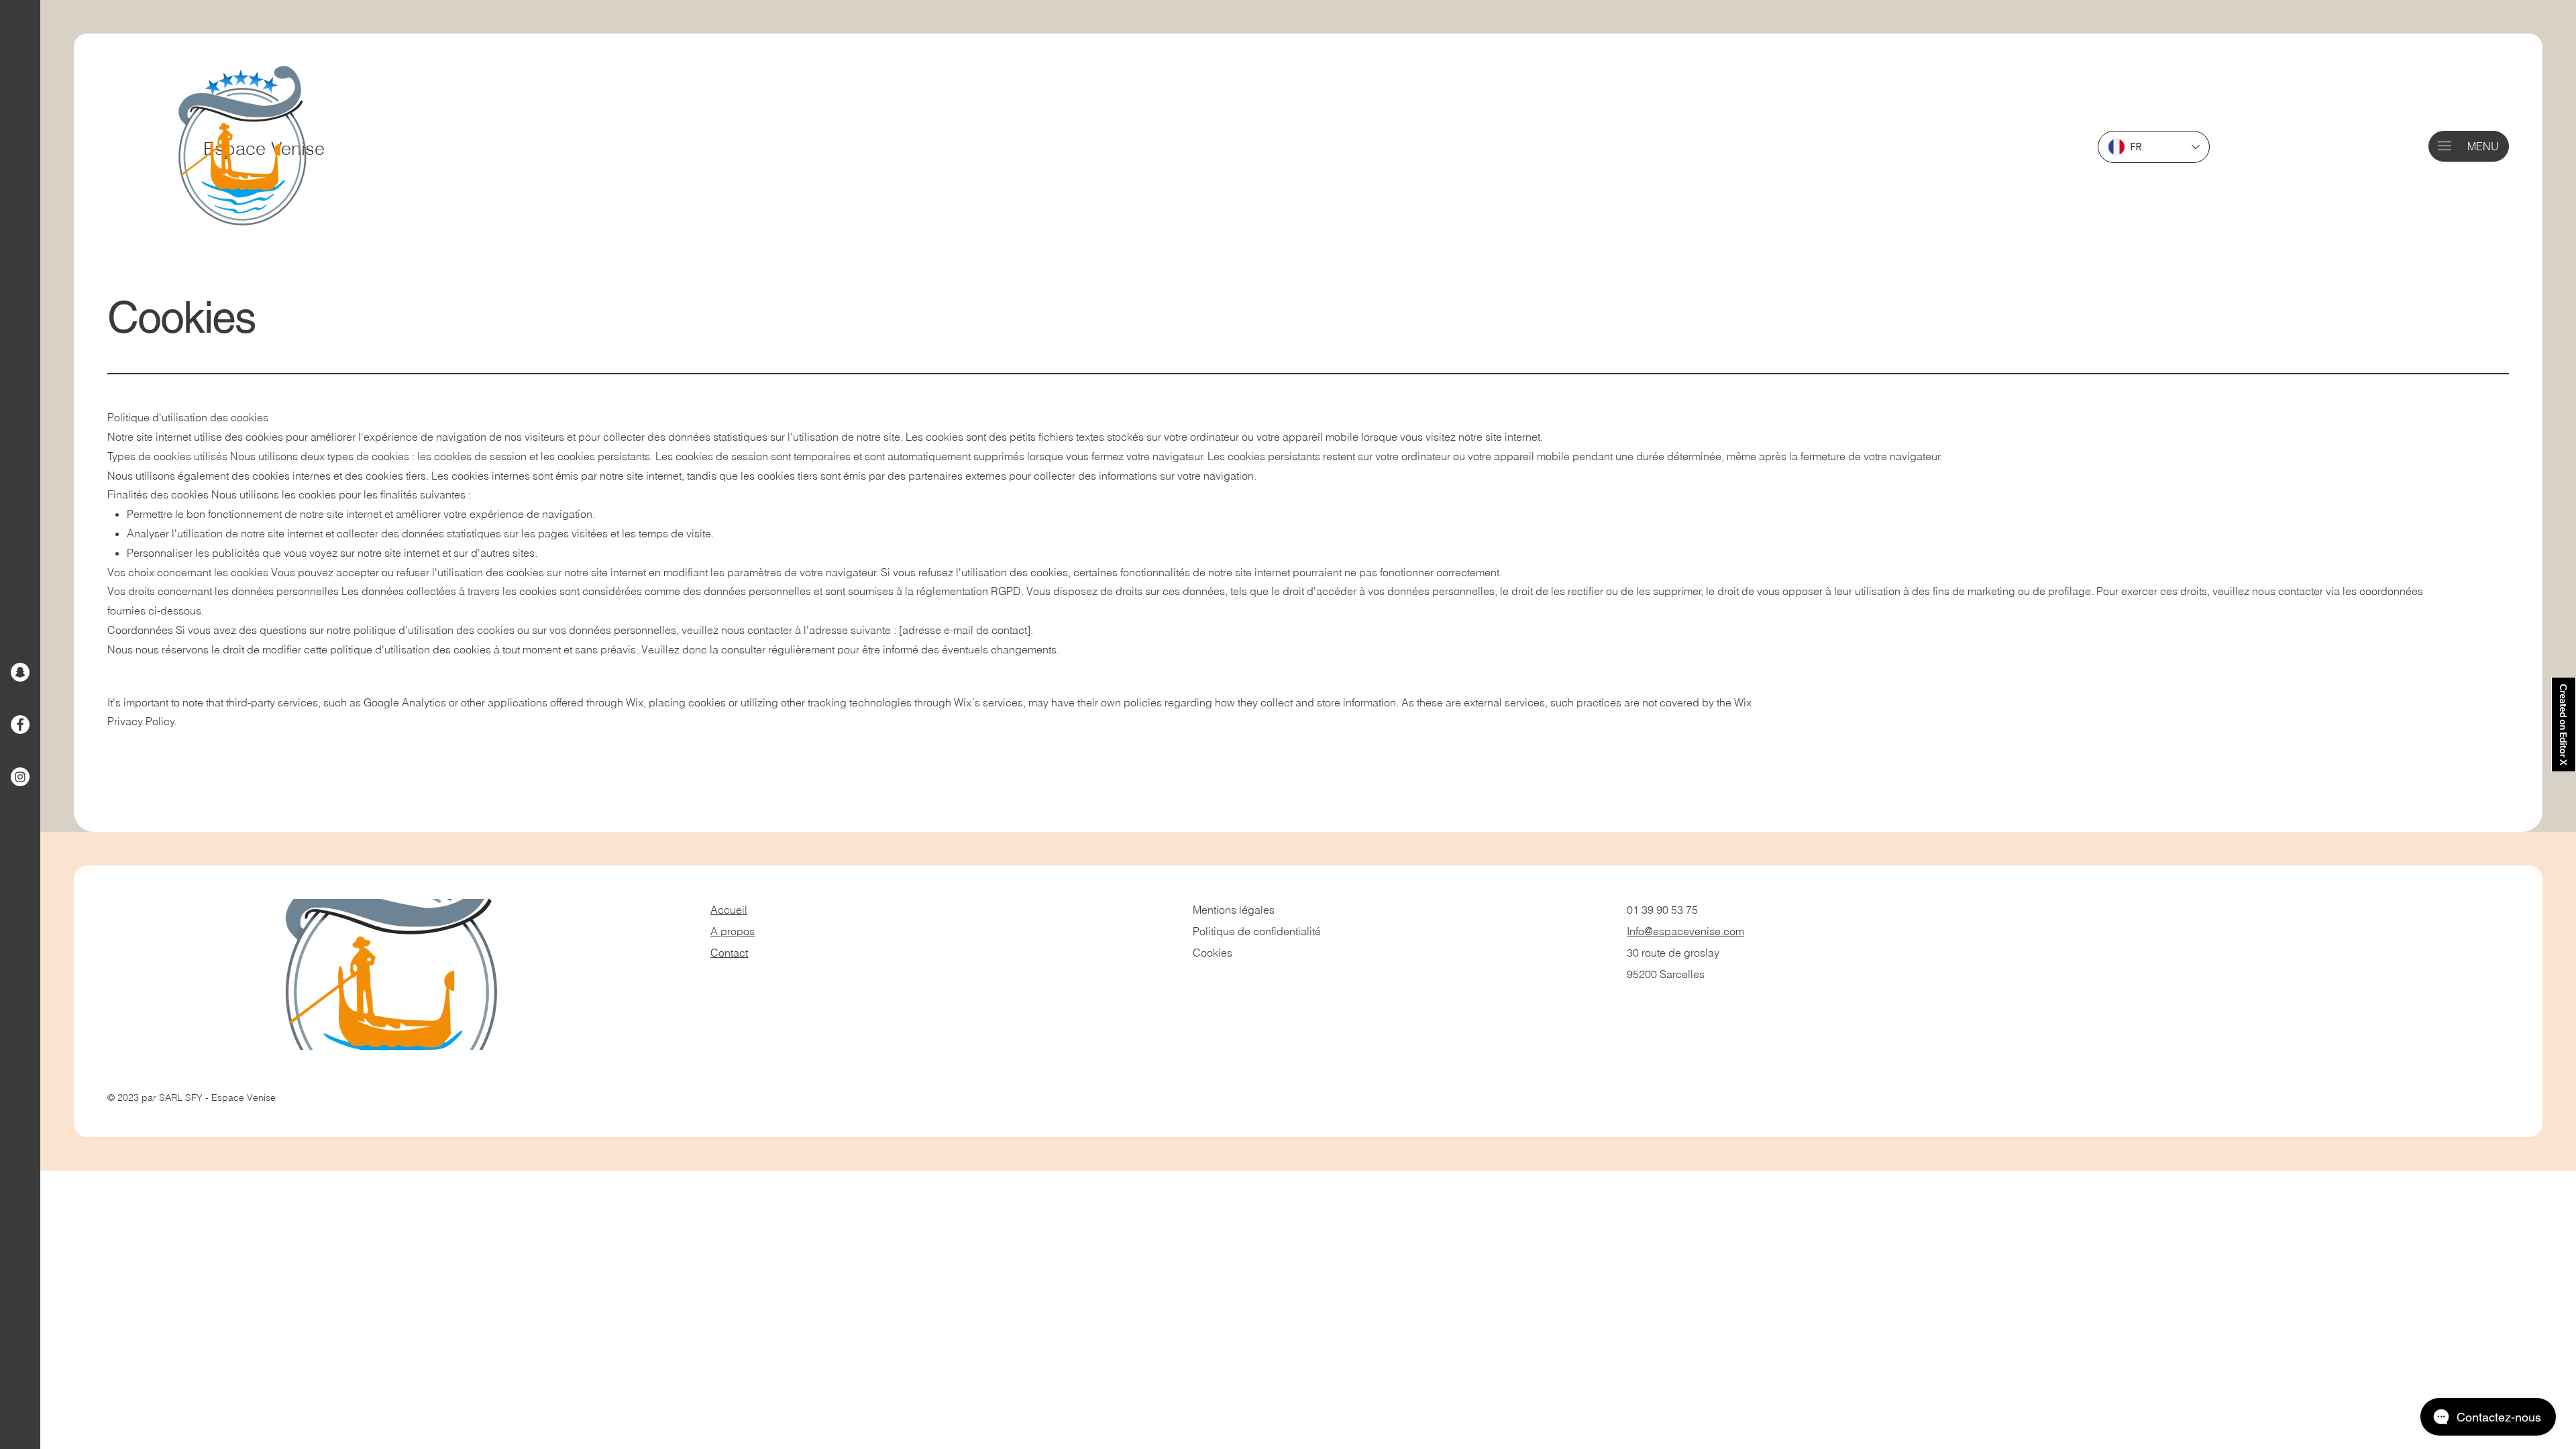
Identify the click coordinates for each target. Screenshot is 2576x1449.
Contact (729, 953)
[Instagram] (20, 777)
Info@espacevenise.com (1685, 931)
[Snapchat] (20, 672)
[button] (2445, 146)
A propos (733, 931)
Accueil (729, 910)
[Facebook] (20, 724)
